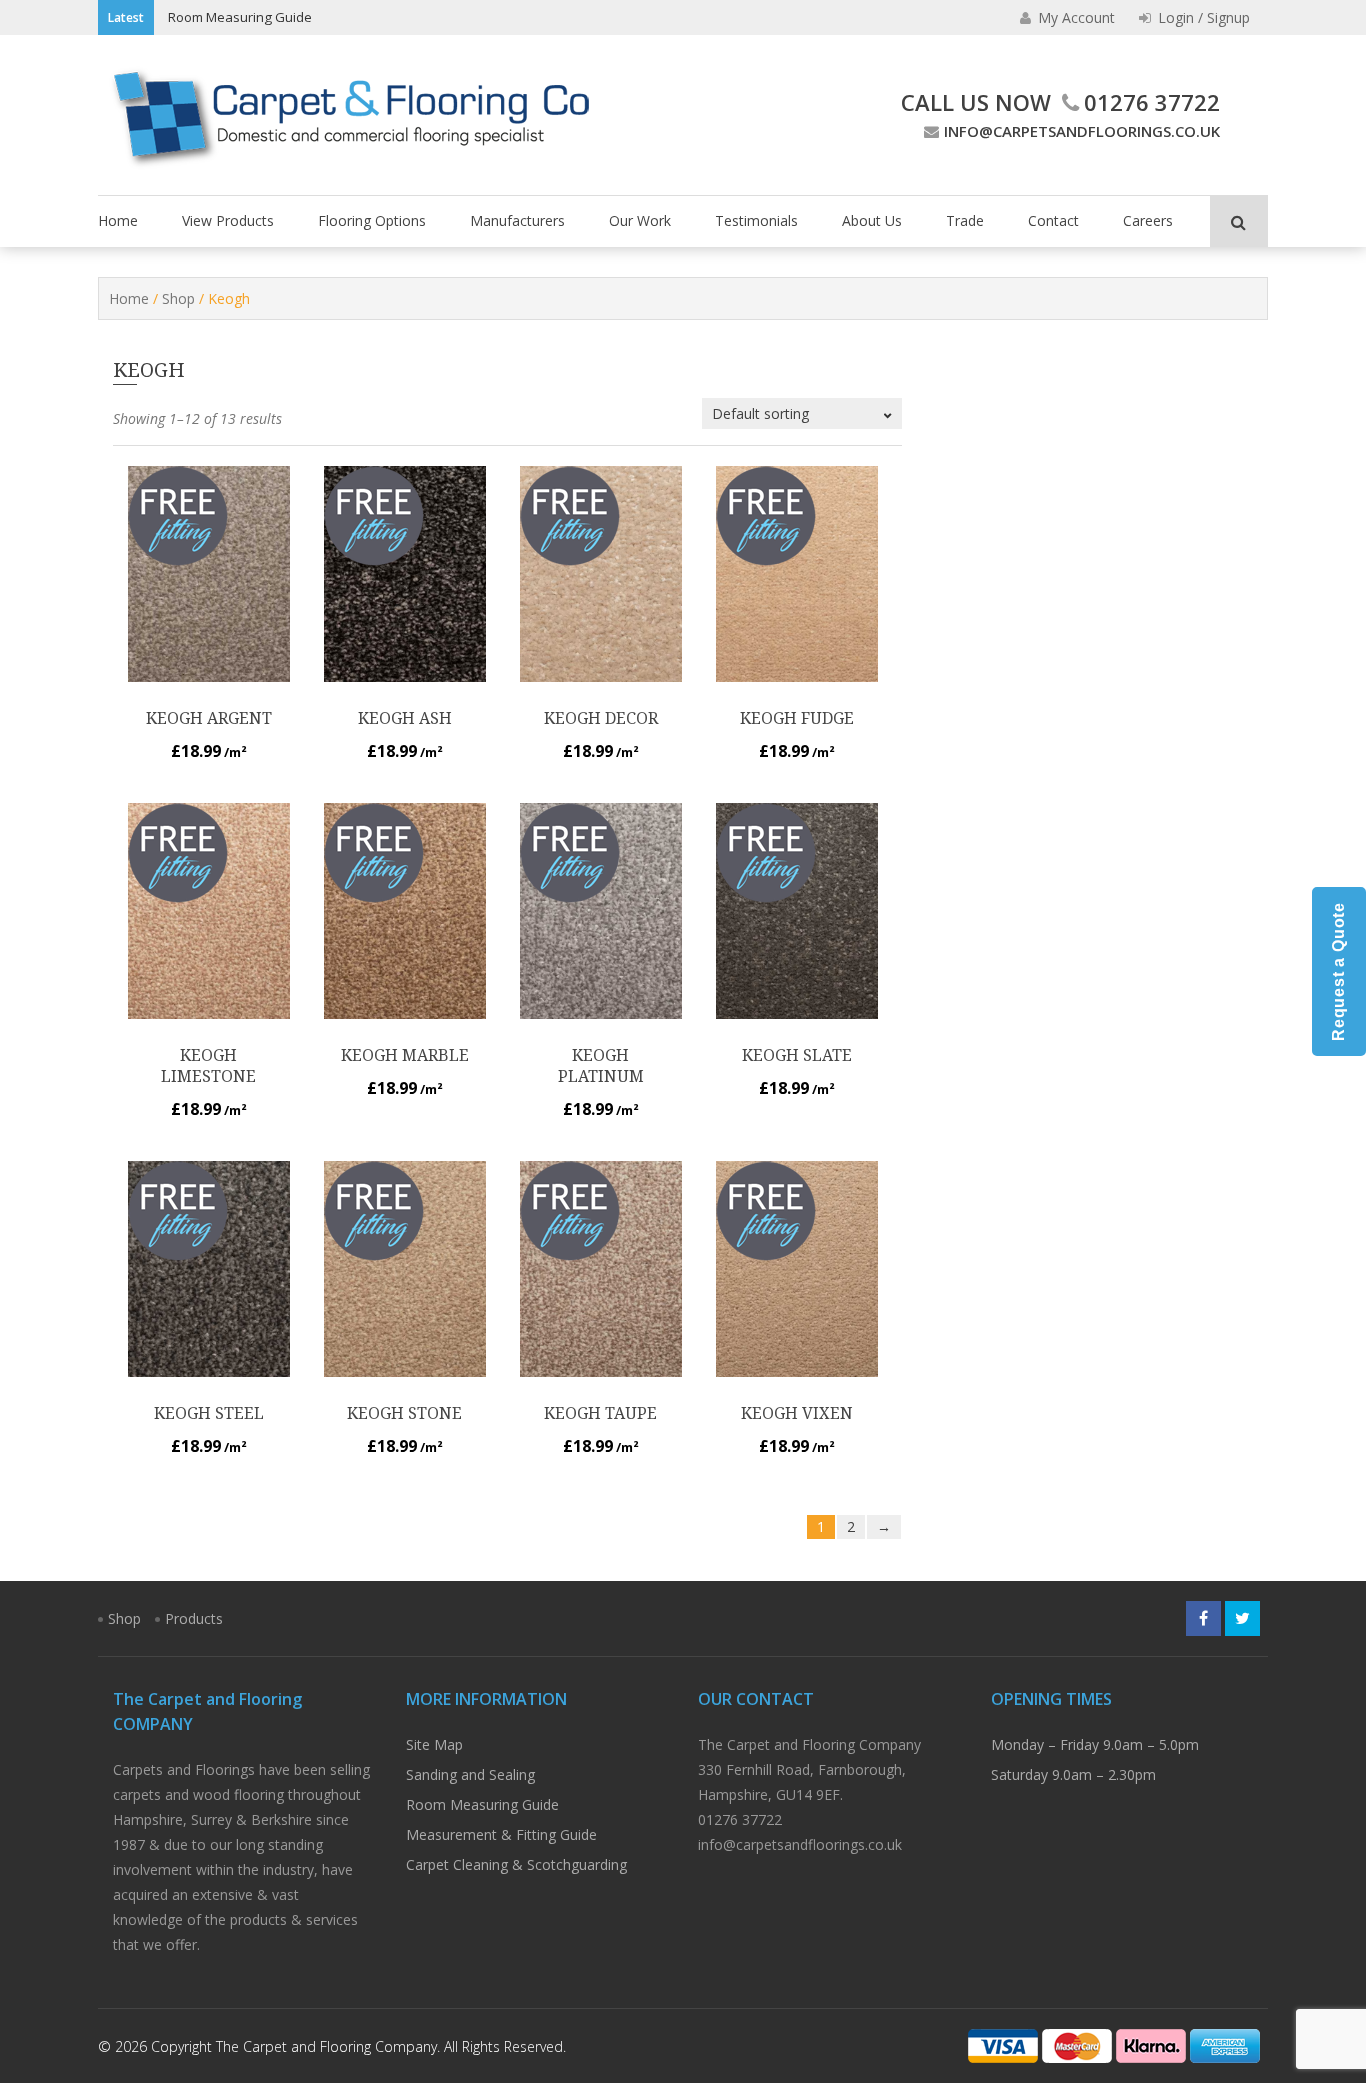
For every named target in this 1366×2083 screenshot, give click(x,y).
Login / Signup (1202, 17)
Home (118, 220)
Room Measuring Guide (240, 17)
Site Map (434, 1744)
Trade (965, 220)
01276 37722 (1152, 102)
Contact (1053, 220)
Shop (178, 298)
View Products (228, 220)
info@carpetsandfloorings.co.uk (1082, 131)
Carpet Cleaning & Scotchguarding (516, 1864)
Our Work (640, 220)
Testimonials (756, 220)
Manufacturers (517, 220)
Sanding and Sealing (470, 1774)
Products (194, 1618)
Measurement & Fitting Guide (501, 1834)
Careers (1148, 220)
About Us (872, 220)
